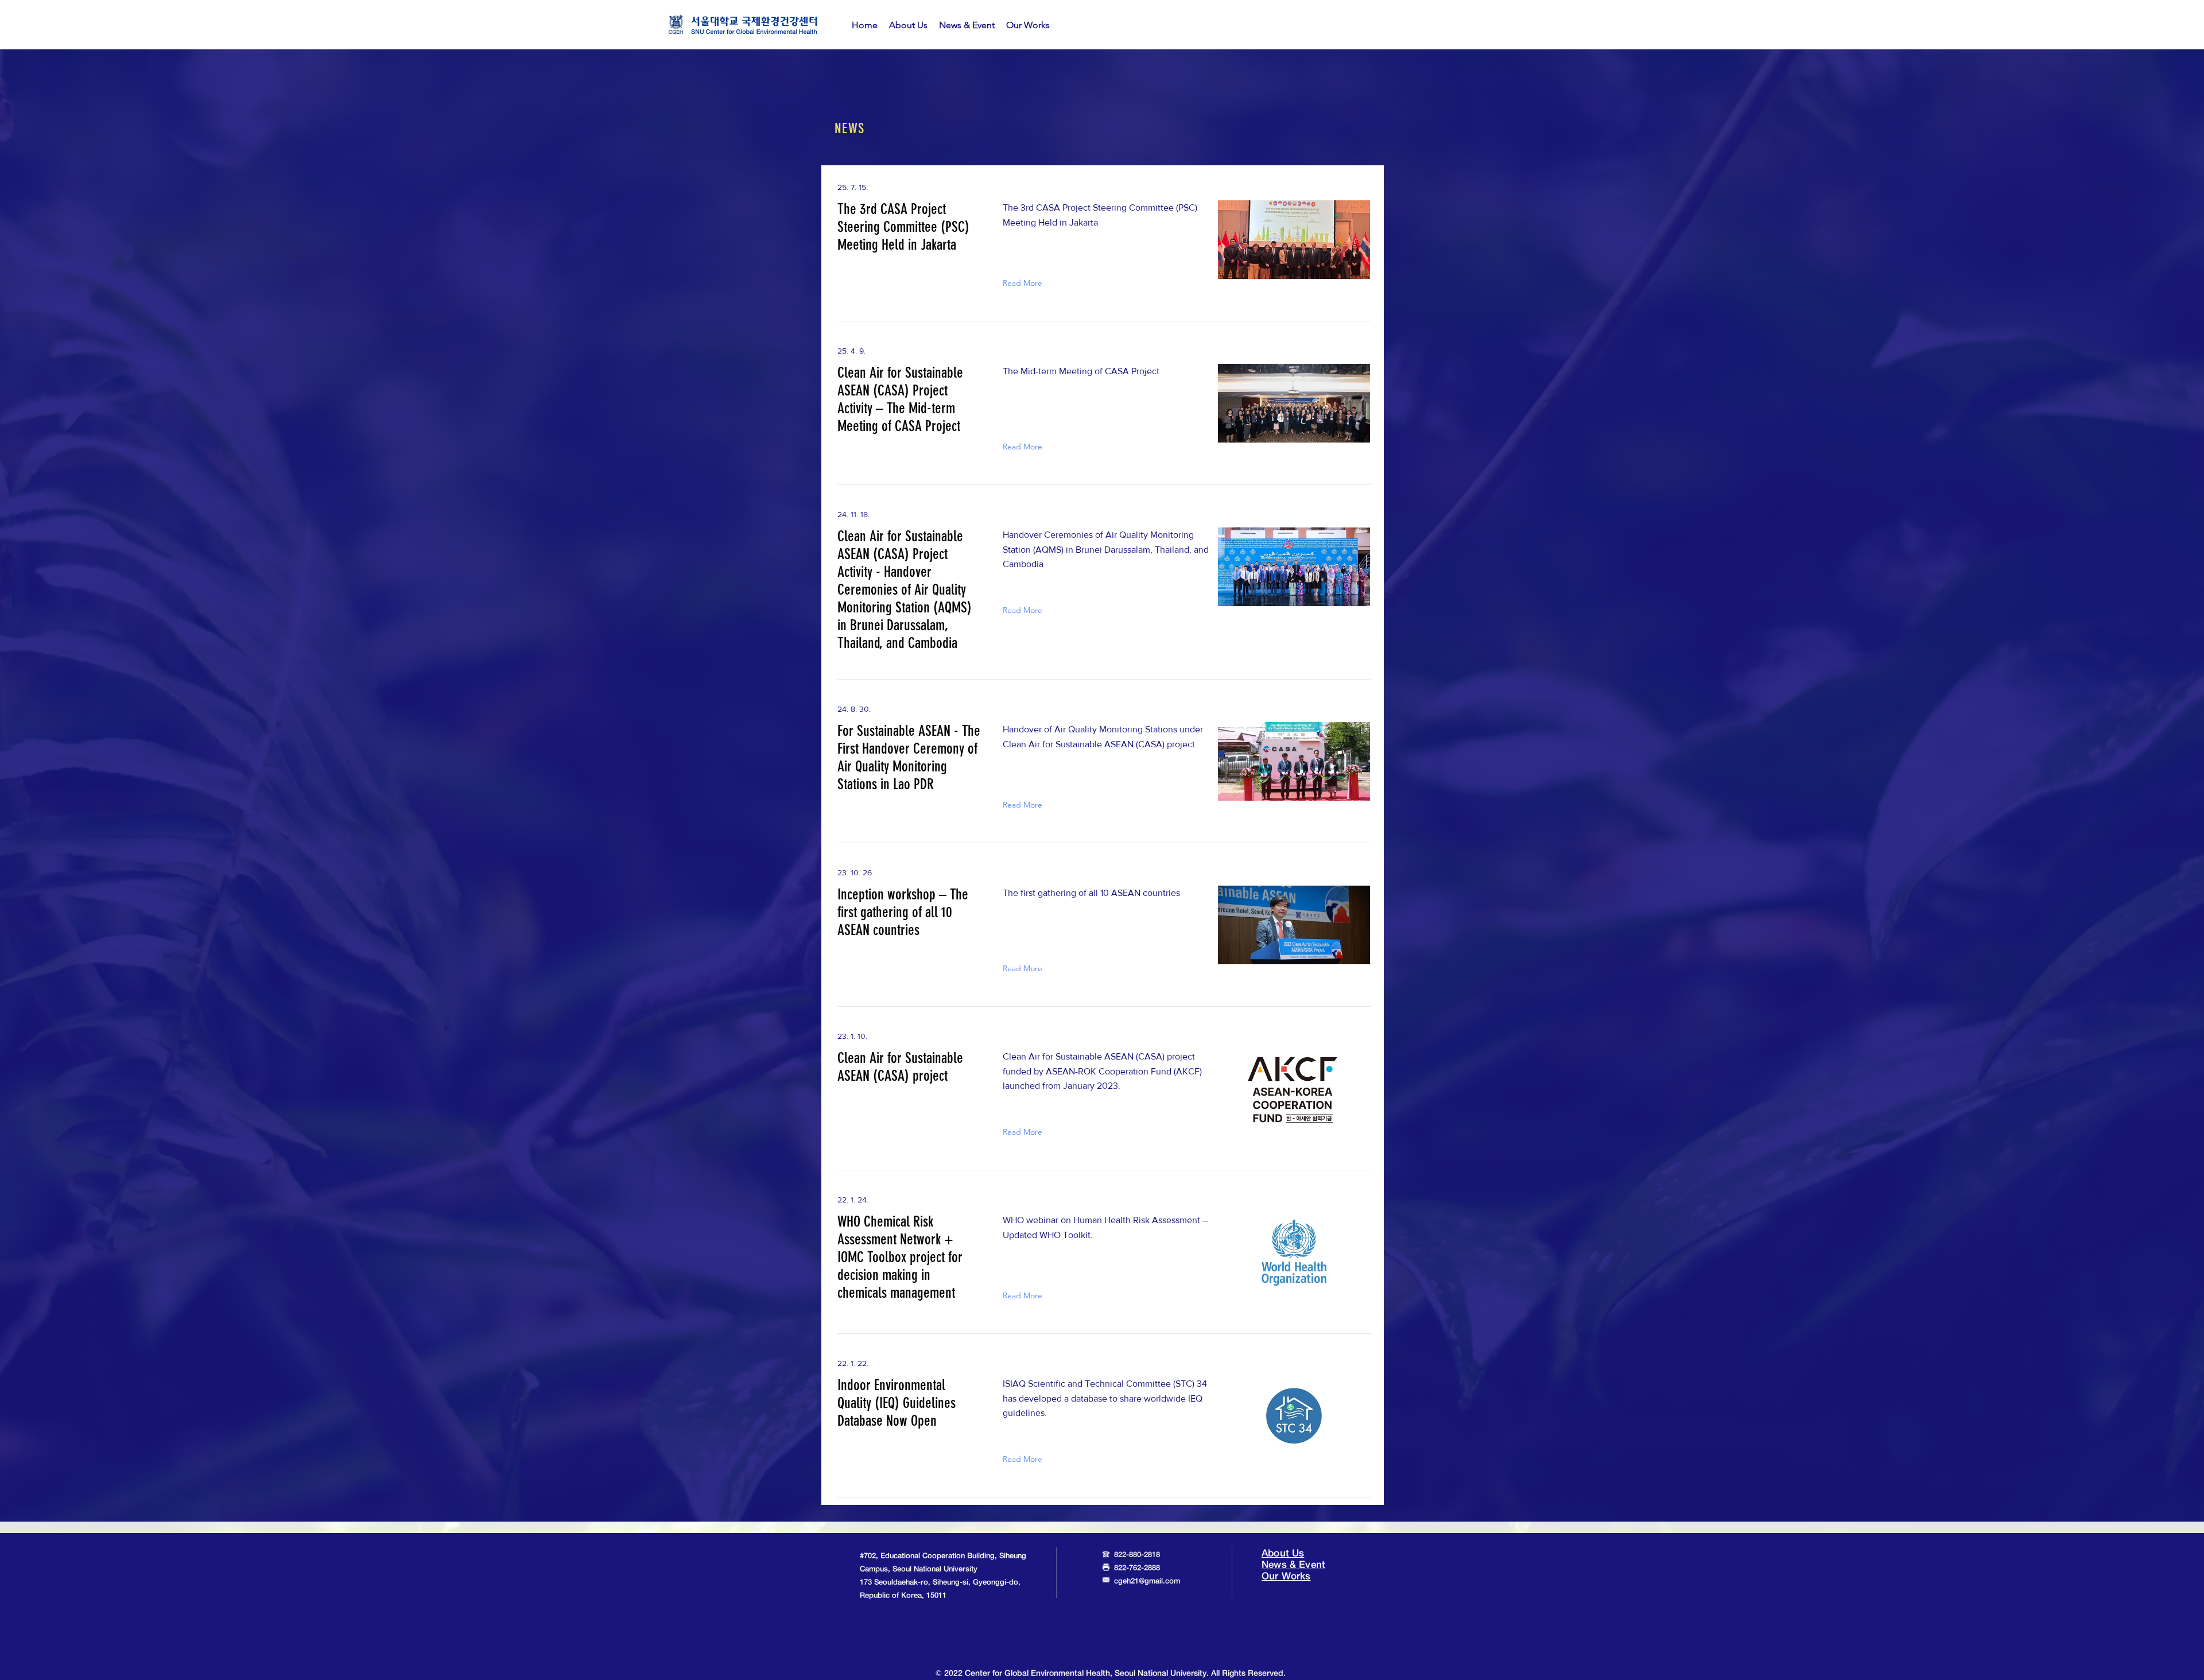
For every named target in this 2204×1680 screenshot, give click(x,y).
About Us (1283, 1553)
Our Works (1286, 1576)
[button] (908, 25)
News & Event (1293, 1565)
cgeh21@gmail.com (1147, 1582)
